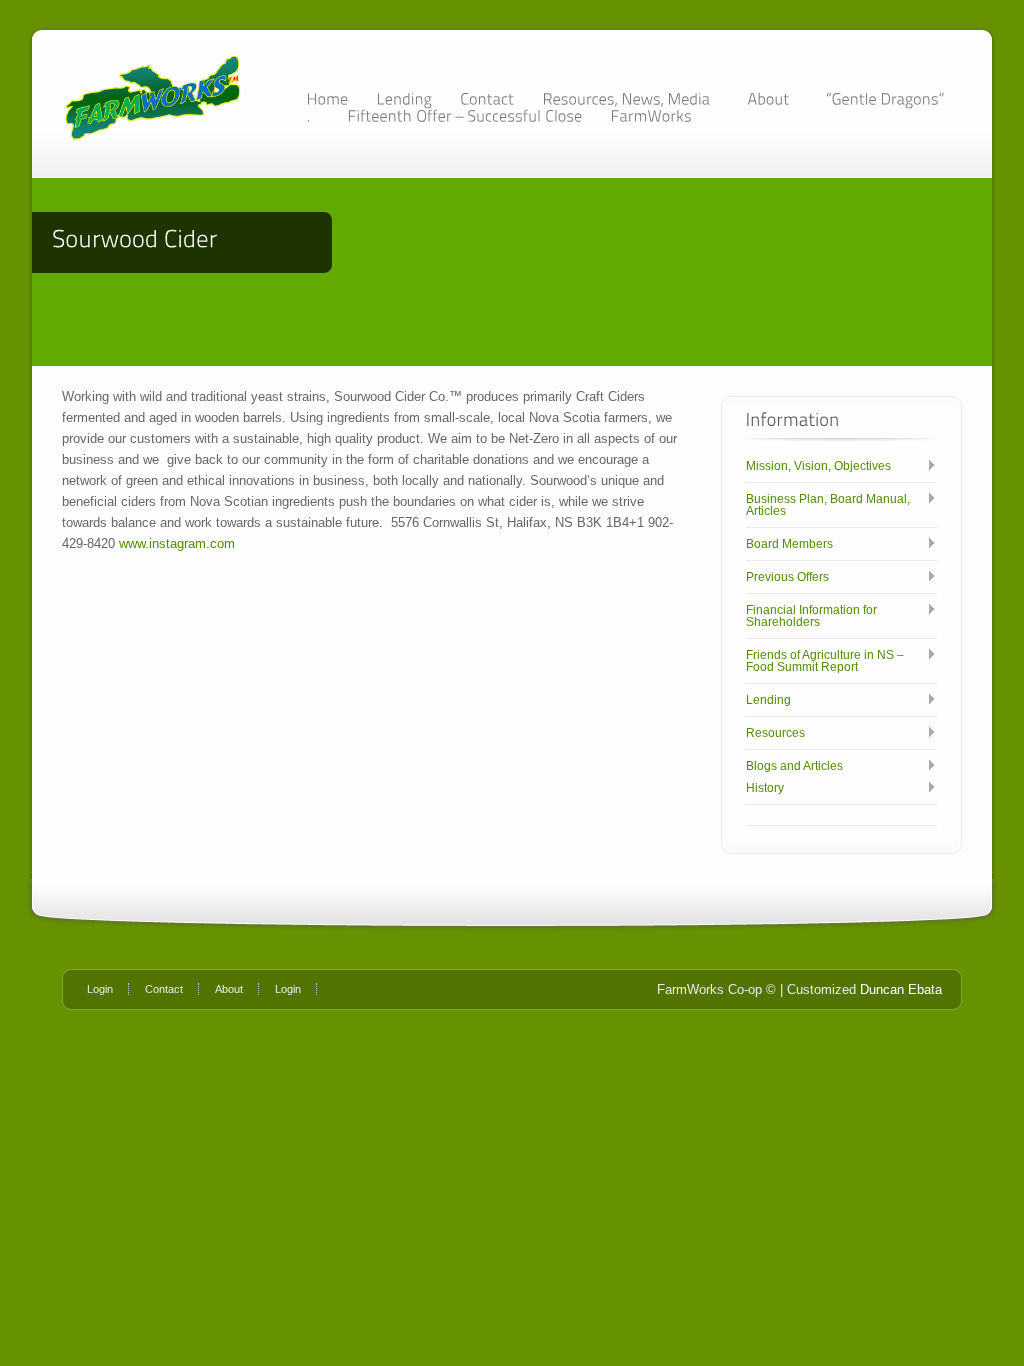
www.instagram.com (177, 543)
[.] (312, 115)
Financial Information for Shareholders (811, 616)
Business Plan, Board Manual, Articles (828, 505)
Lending (768, 700)
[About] (772, 98)
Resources (775, 733)
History (765, 788)
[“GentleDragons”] (885, 98)
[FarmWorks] (651, 115)
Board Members (789, 544)
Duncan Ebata (901, 989)
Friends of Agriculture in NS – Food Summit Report (825, 661)
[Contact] (487, 98)
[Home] (327, 98)
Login (100, 989)
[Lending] (404, 98)
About (229, 989)
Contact (164, 989)
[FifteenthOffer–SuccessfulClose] (464, 115)
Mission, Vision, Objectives (818, 466)
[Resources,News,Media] (630, 98)
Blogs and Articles (794, 766)
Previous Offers (787, 577)
